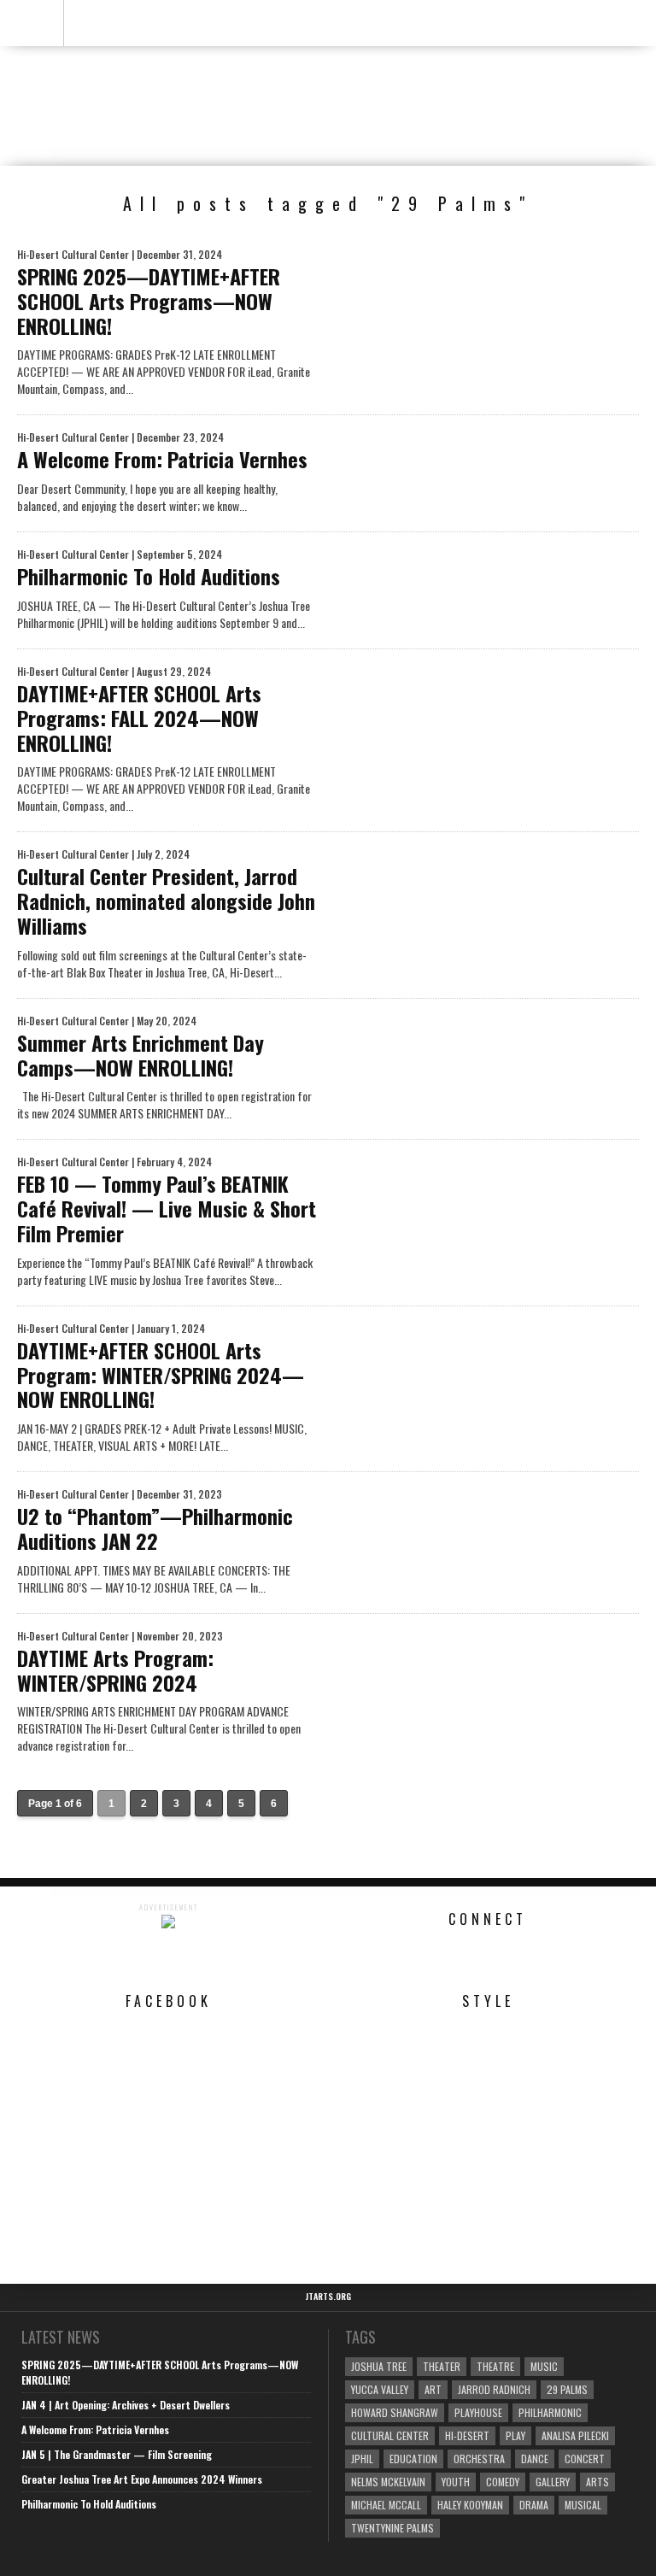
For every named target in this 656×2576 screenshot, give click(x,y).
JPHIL (362, 2459)
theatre (495, 2366)
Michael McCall (386, 2505)
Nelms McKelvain (388, 2482)
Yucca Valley (380, 2389)
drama (534, 2505)
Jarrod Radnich (494, 2389)
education (413, 2459)
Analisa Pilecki (575, 2435)
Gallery (553, 2482)
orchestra (479, 2459)
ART (433, 2389)
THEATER (442, 2366)
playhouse (478, 2412)
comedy (503, 2482)
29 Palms (567, 2389)
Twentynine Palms (392, 2528)
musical (583, 2505)
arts (597, 2482)
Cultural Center (390, 2435)
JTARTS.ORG (328, 2297)
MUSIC (544, 2366)
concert (585, 2459)
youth (456, 2482)
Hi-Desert (467, 2435)
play (515, 2435)
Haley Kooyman (470, 2505)
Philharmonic (550, 2412)
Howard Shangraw (395, 2412)
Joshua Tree (379, 2366)
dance (535, 2459)
